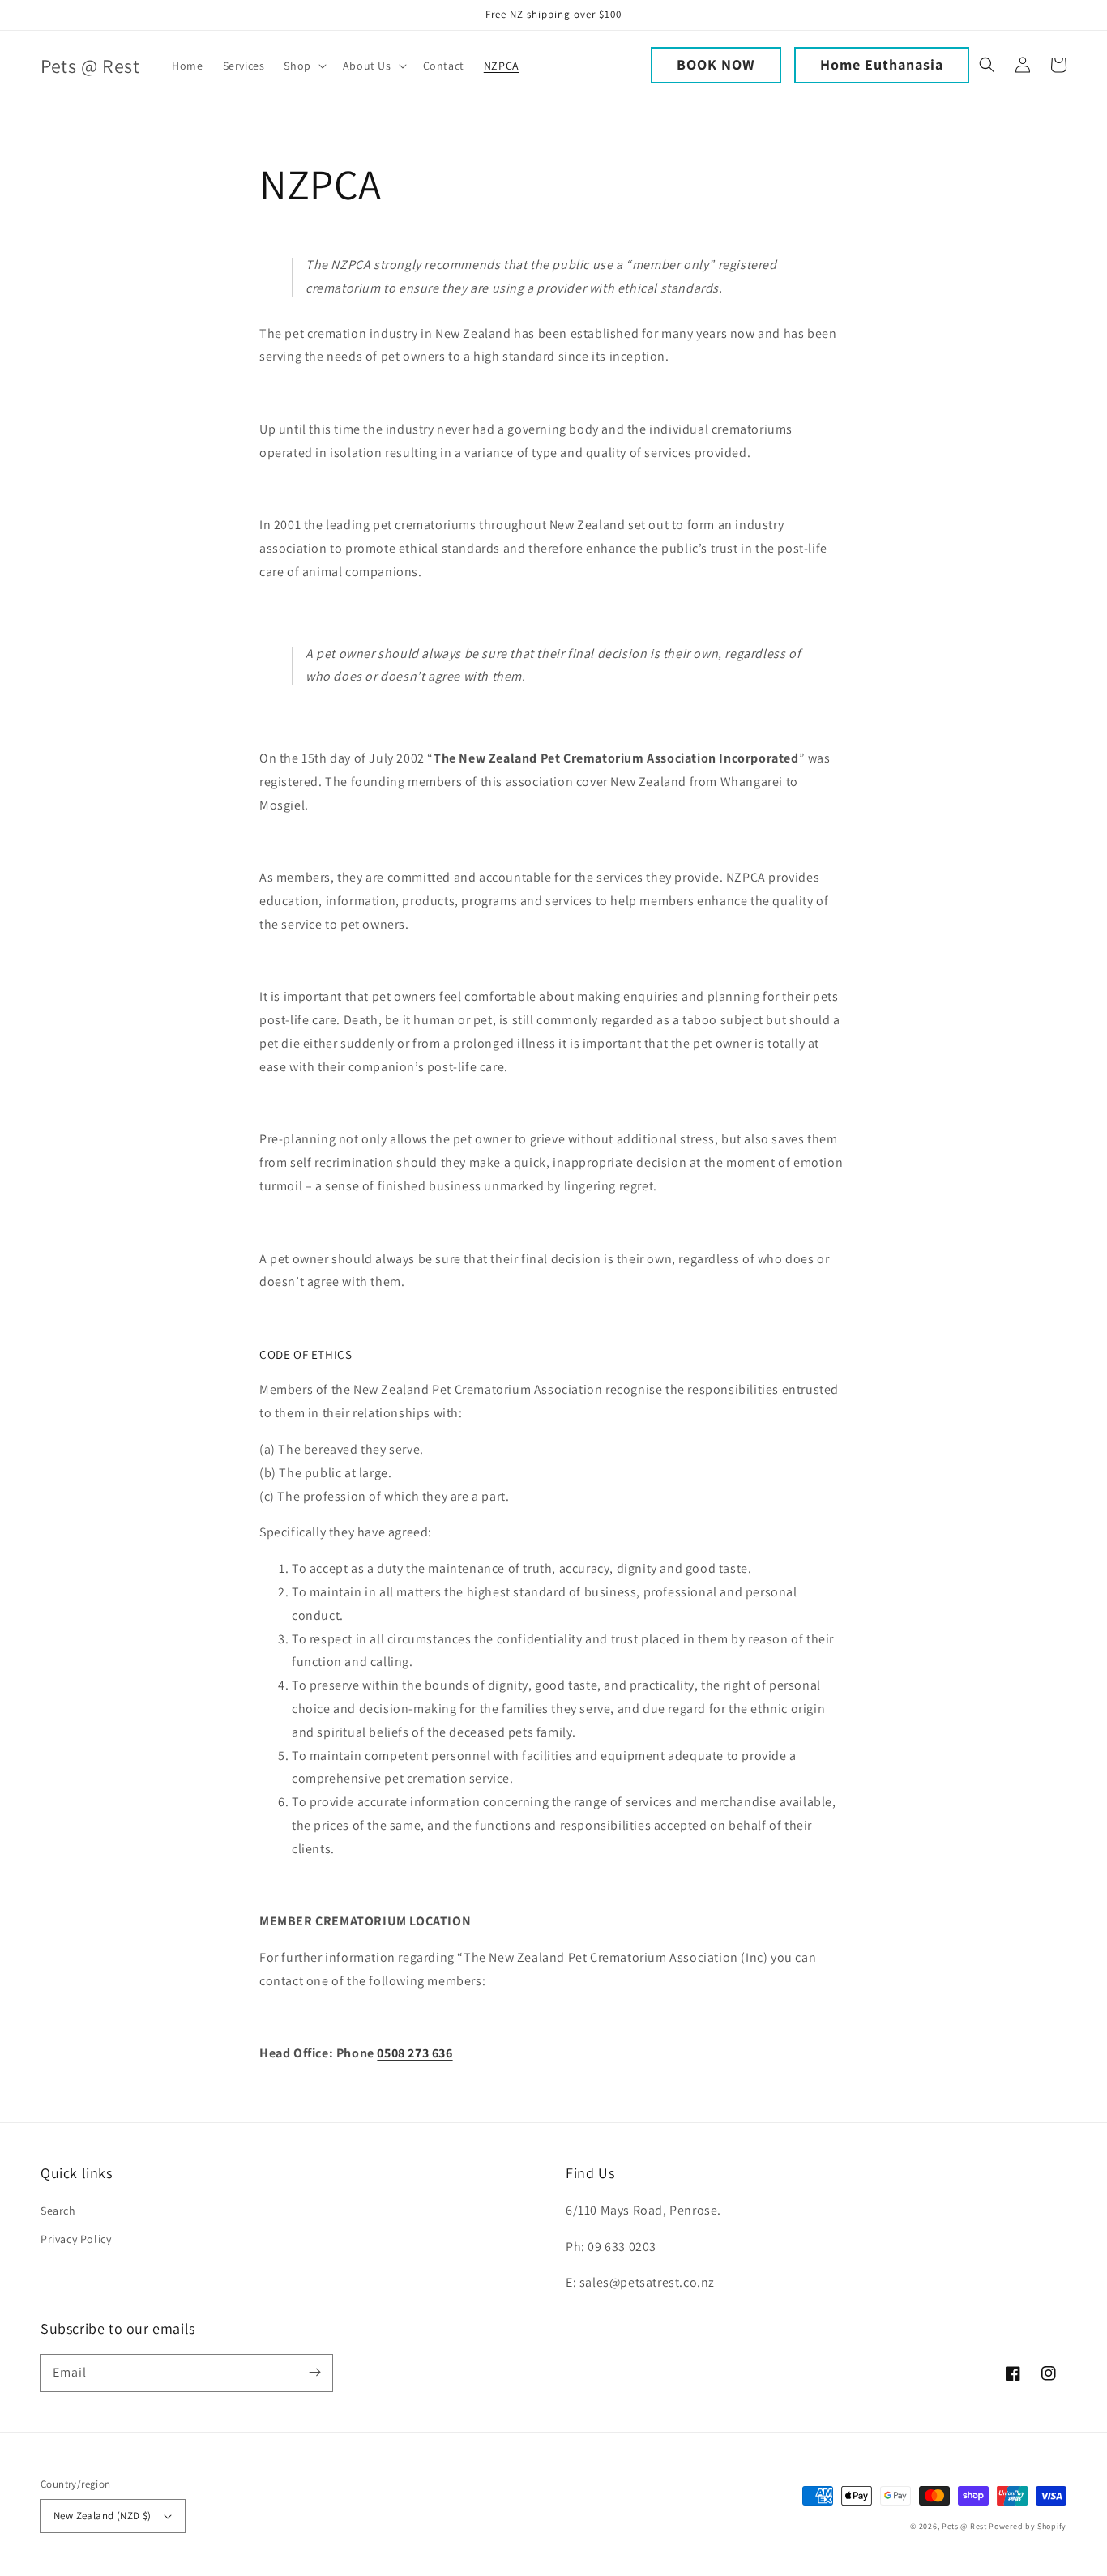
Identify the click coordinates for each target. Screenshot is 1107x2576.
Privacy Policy (76, 2239)
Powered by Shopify (1028, 2526)
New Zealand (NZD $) (103, 2516)
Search (58, 2211)
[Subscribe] (314, 2373)
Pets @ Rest (964, 2526)
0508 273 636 (415, 2053)
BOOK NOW (716, 64)
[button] (303, 66)
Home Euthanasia (882, 64)
